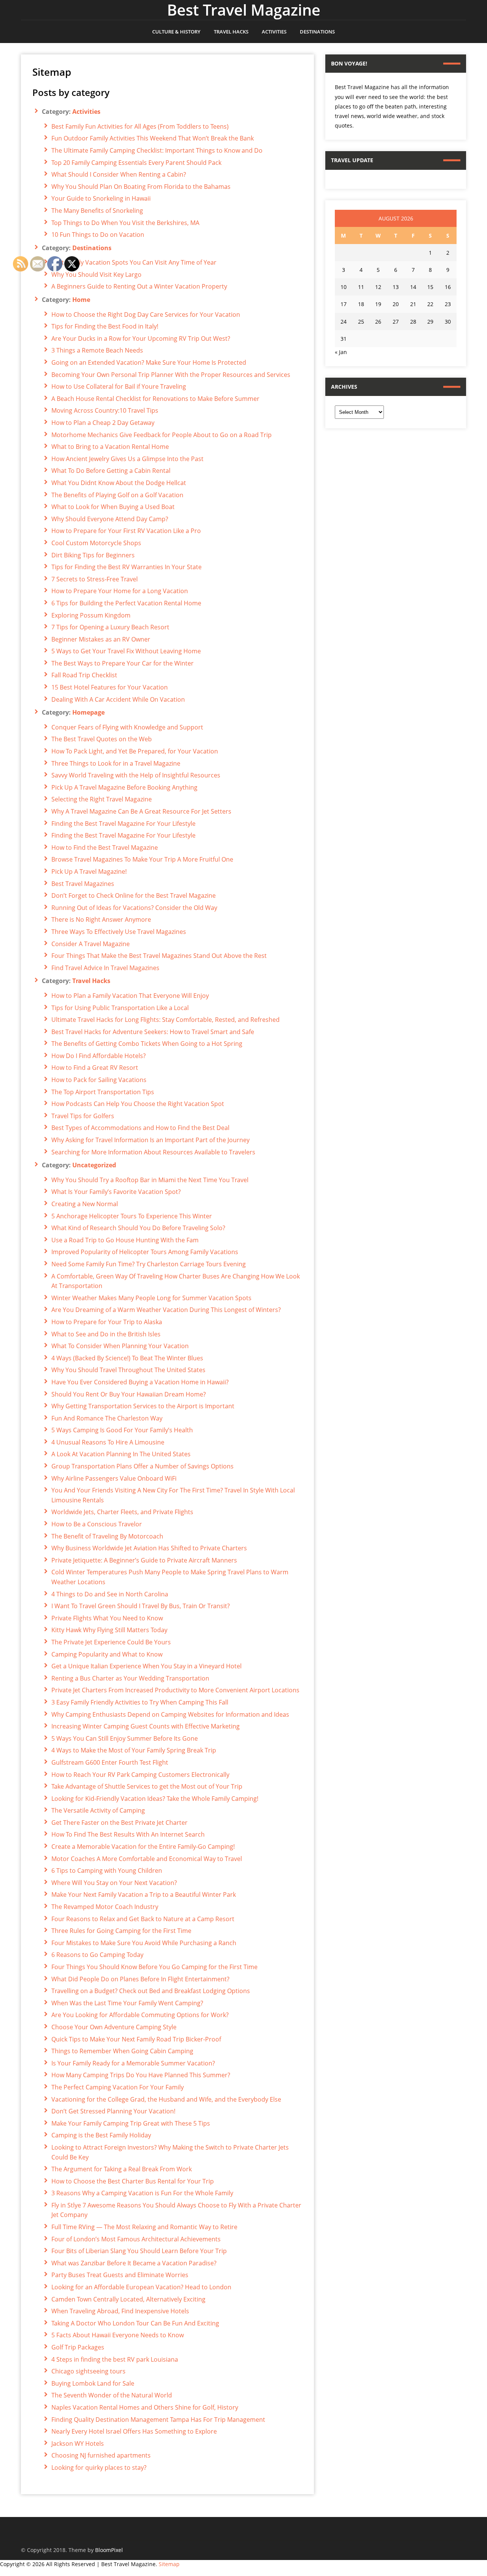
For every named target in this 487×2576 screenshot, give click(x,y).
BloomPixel (109, 2550)
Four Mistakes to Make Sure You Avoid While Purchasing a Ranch (144, 1943)
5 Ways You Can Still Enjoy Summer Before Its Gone (125, 1738)
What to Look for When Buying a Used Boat (113, 507)
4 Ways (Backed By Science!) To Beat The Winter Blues (127, 1358)
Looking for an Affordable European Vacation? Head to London (141, 2287)
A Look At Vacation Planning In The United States (121, 1454)
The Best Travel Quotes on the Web (102, 739)
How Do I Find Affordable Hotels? (99, 1056)
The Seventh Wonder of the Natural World (112, 2395)
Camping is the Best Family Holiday (101, 2135)
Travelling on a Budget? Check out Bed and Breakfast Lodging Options (151, 1991)
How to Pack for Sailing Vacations (99, 1080)
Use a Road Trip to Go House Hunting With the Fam (125, 1240)
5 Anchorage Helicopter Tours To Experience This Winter (132, 1216)
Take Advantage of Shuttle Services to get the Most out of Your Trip (147, 1786)
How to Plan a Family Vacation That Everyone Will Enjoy (130, 996)
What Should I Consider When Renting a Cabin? (119, 174)
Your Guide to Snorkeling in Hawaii (101, 198)
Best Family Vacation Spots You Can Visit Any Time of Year (134, 262)
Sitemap (169, 2564)
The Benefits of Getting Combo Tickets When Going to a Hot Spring (147, 1044)
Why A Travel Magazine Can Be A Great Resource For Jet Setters (141, 811)
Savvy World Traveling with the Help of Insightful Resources (136, 775)
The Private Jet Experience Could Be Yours (111, 1642)
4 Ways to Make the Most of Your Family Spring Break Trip (134, 1750)
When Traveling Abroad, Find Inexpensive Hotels (120, 2311)
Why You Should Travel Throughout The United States (128, 1370)
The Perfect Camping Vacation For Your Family (118, 2087)
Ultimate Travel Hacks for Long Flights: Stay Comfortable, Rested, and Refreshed (166, 1020)
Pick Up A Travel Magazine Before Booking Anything (124, 787)
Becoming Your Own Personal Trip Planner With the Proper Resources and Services (171, 375)
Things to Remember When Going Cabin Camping (122, 2051)
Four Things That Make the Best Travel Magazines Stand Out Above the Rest (159, 956)
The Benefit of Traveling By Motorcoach (107, 1536)
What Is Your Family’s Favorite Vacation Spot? (116, 1192)
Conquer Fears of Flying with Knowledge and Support (127, 727)
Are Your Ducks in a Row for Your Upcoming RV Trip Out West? (141, 338)
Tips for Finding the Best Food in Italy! (105, 326)
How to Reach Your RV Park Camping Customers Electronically (140, 1775)
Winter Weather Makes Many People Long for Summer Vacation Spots (151, 1298)
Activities (274, 32)
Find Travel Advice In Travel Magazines (105, 968)
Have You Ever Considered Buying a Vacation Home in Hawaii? (140, 1382)
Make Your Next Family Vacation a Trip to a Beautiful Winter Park (144, 1894)
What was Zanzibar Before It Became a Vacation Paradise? (134, 2263)
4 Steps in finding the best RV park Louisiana (115, 2359)
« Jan (341, 352)
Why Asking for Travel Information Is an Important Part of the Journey (150, 1140)
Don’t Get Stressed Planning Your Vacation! (113, 2111)
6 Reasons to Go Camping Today (97, 1955)
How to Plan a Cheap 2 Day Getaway (103, 423)
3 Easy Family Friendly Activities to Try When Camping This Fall (140, 1702)
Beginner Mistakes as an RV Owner (101, 639)
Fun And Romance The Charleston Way (107, 1418)
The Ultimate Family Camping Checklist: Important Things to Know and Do (157, 150)
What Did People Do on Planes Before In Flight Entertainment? (140, 1979)
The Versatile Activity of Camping (98, 1810)
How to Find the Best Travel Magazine (105, 847)
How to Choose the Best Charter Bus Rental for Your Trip (133, 2181)
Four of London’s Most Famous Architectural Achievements (136, 2239)
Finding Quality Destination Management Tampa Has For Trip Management (158, 2420)
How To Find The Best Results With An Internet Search (128, 1834)
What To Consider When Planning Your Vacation (120, 1346)
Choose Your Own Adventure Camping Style (114, 2027)
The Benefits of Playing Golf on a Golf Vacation (117, 495)
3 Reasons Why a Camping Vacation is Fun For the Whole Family (142, 2193)
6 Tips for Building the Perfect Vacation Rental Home (126, 603)
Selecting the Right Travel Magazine (102, 799)
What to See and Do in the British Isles (106, 1334)
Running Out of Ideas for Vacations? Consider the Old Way (134, 908)
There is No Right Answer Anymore (101, 919)
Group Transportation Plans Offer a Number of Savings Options (142, 1466)
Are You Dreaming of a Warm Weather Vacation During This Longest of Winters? (166, 1310)
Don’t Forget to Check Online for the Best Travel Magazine (134, 895)
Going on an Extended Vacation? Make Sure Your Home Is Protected (149, 362)
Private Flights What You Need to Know (107, 1618)
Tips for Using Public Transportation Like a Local (120, 1008)
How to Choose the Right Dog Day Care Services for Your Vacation (146, 314)
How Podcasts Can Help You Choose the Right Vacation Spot (138, 1104)
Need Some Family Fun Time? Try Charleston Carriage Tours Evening (149, 1264)
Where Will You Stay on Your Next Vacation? (114, 1883)
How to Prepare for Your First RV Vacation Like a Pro (126, 531)
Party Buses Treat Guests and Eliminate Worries (120, 2275)
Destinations (317, 32)
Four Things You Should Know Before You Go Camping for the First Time (154, 1967)
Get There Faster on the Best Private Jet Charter (119, 1823)
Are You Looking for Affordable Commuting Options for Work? (140, 2015)
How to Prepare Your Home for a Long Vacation (120, 591)
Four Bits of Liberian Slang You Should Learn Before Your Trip (139, 2251)
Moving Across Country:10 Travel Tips (105, 410)
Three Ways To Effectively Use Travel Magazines (119, 932)
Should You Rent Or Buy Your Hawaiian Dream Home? (129, 1394)
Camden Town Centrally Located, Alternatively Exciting (128, 2299)
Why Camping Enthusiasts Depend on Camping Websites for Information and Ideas (170, 1714)
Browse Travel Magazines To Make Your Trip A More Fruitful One (142, 859)
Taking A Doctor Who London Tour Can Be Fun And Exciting (135, 2323)
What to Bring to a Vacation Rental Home (110, 447)
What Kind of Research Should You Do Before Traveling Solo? (138, 1228)
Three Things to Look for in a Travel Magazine (116, 763)
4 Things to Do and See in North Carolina (110, 1594)
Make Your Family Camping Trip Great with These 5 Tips (131, 2123)
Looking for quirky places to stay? (99, 2467)
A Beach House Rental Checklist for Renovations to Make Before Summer (155, 399)
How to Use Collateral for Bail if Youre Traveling (119, 386)
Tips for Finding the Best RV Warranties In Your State (127, 567)
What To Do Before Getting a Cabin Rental (111, 471)
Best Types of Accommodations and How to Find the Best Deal (140, 1128)
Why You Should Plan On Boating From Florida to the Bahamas (141, 187)
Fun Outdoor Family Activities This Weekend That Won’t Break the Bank (153, 138)
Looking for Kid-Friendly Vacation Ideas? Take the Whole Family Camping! (155, 1799)
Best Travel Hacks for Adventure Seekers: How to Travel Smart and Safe (153, 1032)
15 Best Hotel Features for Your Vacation (110, 687)
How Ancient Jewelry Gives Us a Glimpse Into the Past (127, 459)
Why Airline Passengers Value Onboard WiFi (114, 1478)
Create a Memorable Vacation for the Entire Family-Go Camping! (143, 1847)
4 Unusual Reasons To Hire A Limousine (108, 1442)
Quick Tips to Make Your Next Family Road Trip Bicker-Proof (136, 2039)
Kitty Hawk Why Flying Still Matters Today (109, 1630)
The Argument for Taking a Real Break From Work (122, 2169)
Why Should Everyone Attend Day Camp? (110, 519)
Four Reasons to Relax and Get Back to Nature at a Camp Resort (143, 1919)
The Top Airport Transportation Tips (103, 1092)
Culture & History (176, 32)
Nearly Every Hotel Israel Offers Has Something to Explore (134, 2431)
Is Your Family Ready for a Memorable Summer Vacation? (133, 2063)
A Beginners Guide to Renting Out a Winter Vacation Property (139, 286)
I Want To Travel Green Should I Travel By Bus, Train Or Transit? (141, 1606)
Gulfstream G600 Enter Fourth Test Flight (110, 1762)
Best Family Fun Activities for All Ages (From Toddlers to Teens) (140, 126)
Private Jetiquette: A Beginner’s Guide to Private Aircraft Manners (144, 1560)
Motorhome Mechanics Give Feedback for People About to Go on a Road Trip (162, 435)
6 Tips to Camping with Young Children (107, 1871)
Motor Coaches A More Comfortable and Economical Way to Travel (147, 1859)
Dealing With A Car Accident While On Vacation (118, 699)
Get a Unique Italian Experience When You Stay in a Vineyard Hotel (146, 1666)
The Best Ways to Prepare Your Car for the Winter (123, 663)
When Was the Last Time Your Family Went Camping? (127, 2003)
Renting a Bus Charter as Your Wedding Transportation (130, 1678)
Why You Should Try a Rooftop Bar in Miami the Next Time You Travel (150, 1180)
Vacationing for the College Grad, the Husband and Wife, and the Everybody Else (166, 2099)
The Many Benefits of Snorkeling (97, 211)
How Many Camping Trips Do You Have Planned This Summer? (141, 2075)
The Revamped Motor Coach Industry (105, 1907)
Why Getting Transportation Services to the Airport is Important (143, 1406)
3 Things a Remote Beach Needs (97, 350)
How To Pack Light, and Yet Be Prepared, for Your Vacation (135, 751)
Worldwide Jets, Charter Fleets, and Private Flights (122, 1512)
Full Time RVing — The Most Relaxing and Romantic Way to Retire (144, 2227)
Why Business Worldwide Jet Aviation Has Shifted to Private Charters (149, 1548)
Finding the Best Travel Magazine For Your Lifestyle (123, 824)
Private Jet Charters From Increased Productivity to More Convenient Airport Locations (175, 1690)
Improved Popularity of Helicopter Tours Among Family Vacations (145, 1252)
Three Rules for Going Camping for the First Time (121, 1931)
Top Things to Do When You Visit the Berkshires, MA (125, 223)
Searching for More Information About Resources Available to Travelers (153, 1152)
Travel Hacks (231, 32)
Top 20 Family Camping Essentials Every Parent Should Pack (136, 163)
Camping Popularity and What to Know (107, 1654)
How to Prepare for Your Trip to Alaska (107, 1322)
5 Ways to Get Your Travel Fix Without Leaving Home (126, 651)
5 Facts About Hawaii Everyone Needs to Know (118, 2335)
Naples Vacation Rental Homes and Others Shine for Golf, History (145, 2407)
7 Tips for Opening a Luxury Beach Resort (110, 627)
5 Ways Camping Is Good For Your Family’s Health (122, 1430)
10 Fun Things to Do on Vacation (98, 235)
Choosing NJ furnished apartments (101, 2455)
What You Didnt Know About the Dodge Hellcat (119, 483)
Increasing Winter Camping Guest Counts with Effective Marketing (146, 1726)
